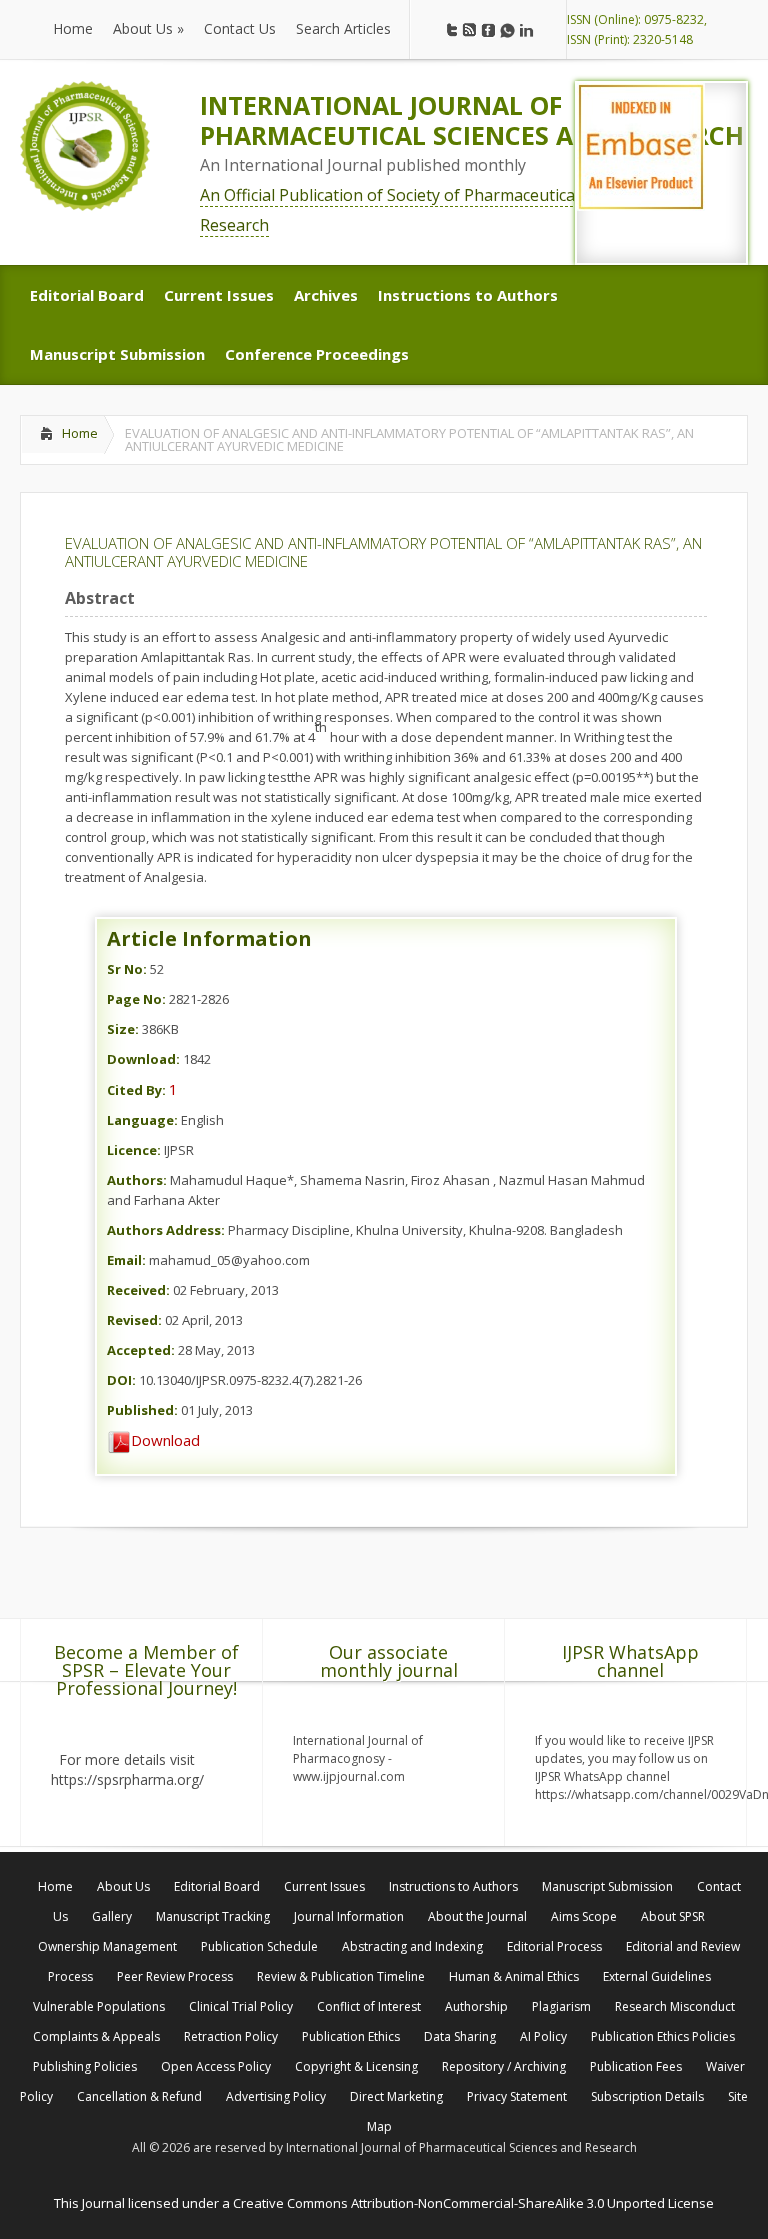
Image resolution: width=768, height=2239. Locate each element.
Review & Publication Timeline (341, 1976)
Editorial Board (217, 1886)
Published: (142, 1410)
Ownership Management (107, 1946)
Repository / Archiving (504, 2066)
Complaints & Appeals (96, 2036)
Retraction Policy (231, 2036)
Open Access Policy (216, 2066)
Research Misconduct (675, 2006)
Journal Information (349, 1916)
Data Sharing (460, 2036)
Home (80, 433)
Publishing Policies (85, 2066)
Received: (138, 1290)
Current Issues (324, 1886)
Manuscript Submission (607, 1886)
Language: (142, 1120)
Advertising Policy (276, 2096)
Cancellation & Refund (139, 2096)
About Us (123, 1886)
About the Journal (477, 1916)
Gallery (112, 1916)
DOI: (121, 1380)
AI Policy (543, 2036)
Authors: (137, 1180)
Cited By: (136, 1090)
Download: (143, 1059)
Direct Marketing (396, 2096)
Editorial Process (554, 1946)
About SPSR (673, 1916)
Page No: (136, 999)
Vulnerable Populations (99, 2006)
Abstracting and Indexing (412, 1946)
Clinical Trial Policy (241, 2006)
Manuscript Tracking (213, 1916)
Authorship (476, 2006)
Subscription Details (647, 2096)
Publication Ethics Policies (663, 2036)
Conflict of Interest (369, 2006)
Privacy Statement (517, 2096)
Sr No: (127, 969)
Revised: (134, 1320)
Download (165, 1440)
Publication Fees (636, 2066)
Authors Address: (166, 1230)
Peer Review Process (175, 1976)
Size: (123, 1029)
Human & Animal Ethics (514, 1976)
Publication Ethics (351, 2036)
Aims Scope (584, 1916)
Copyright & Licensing (356, 2066)
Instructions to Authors (453, 1886)
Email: (126, 1260)
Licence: (134, 1150)
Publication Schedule (259, 1946)
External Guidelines (657, 1976)
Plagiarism (561, 2006)
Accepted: (141, 1350)
